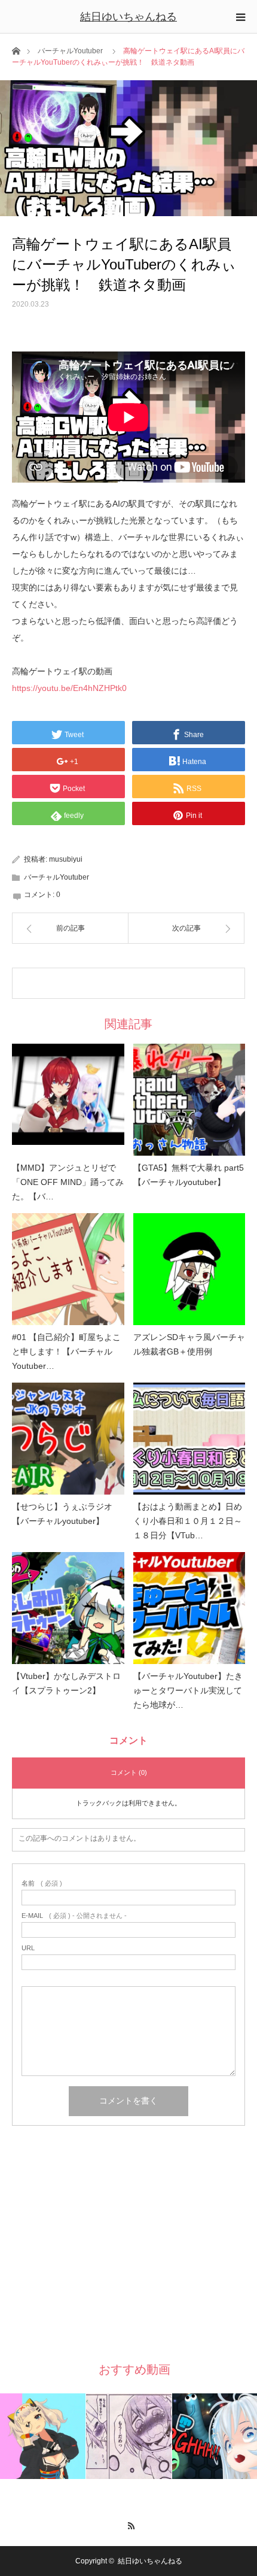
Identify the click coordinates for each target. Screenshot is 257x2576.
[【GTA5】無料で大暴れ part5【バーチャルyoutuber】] (189, 1100)
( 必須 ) (42, 1883)
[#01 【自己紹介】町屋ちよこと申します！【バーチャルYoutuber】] (68, 1269)
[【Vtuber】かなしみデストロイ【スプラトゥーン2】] (68, 1608)
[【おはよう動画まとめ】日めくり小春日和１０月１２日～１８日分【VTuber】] (189, 1439)
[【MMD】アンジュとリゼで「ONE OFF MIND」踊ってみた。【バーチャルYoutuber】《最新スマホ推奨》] (68, 1100)
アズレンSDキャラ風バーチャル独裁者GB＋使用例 (189, 1344)
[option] (43, 2436)
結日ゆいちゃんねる (128, 17)
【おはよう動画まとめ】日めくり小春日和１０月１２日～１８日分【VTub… (188, 1521)
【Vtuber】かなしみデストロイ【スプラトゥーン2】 (66, 1683)
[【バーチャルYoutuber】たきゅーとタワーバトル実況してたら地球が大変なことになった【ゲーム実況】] (189, 1608)
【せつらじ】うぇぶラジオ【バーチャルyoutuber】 (62, 1514)
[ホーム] (16, 50)
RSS (129, 2524)
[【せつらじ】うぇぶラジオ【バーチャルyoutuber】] (68, 1439)
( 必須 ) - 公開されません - (74, 1916)
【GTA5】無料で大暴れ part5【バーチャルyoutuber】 (189, 1175)
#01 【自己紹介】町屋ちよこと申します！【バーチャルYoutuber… (66, 1351)
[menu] (240, 17)
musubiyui (66, 859)
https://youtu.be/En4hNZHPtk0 (69, 688)
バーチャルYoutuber (70, 51)
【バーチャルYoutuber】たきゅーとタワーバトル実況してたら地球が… (188, 1690)
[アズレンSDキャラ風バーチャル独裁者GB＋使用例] (189, 1269)
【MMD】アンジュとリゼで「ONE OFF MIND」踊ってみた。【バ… (68, 1182)
